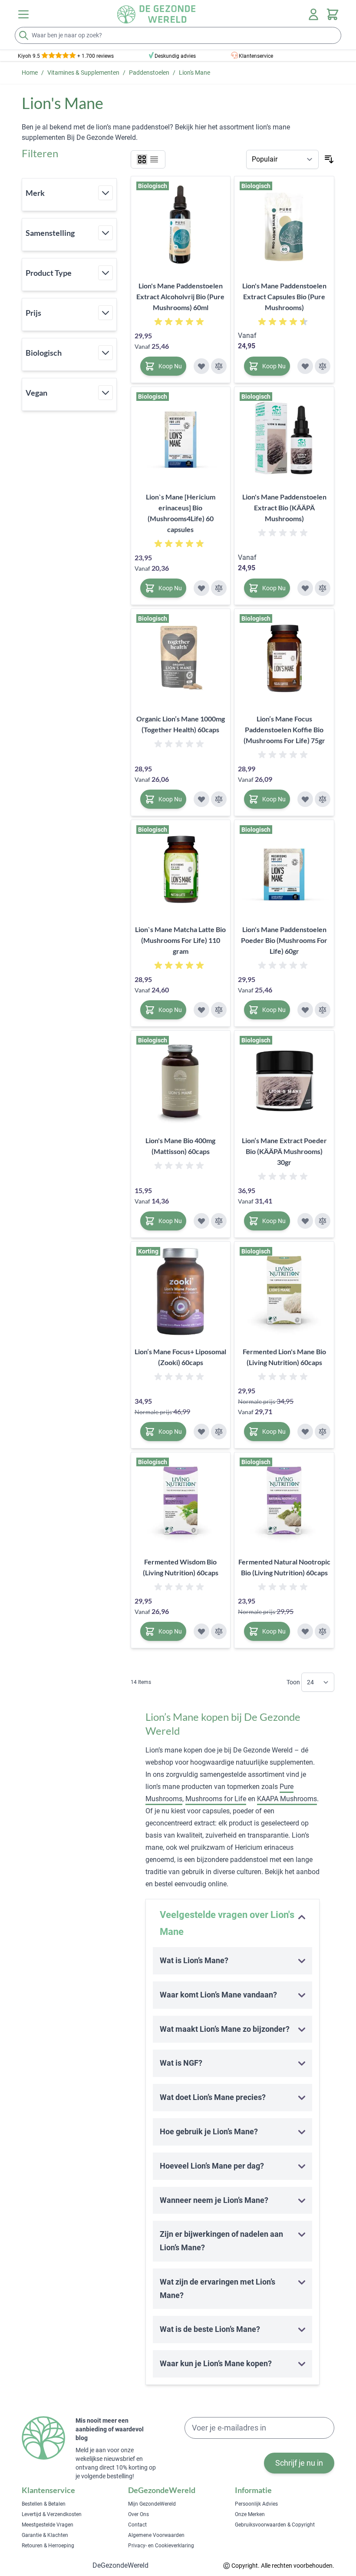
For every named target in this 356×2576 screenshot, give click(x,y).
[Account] (313, 14)
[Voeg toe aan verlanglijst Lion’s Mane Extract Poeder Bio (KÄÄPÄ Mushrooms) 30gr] (305, 1221)
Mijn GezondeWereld (152, 2504)
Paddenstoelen (149, 73)
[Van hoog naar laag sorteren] (329, 159)
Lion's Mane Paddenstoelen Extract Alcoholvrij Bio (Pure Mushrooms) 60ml (180, 296)
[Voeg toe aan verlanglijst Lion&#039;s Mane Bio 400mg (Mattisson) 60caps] (201, 1221)
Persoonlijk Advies (256, 2504)
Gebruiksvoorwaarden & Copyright (275, 2525)
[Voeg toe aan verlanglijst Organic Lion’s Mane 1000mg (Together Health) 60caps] (201, 799)
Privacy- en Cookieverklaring (161, 2546)
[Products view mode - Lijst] (154, 159)
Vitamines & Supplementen (83, 73)
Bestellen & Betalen (44, 2504)
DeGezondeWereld (120, 2565)
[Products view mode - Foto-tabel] (142, 159)
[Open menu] (23, 14)
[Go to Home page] (156, 14)
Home (30, 73)
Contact (137, 2525)
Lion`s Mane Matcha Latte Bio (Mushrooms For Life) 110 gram (180, 940)
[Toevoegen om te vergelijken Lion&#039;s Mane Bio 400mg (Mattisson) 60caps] (219, 1221)
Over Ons (138, 2514)
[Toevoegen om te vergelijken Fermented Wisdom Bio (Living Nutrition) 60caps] (219, 1631)
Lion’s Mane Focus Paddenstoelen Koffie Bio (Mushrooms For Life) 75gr (284, 729)
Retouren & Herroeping (48, 2546)
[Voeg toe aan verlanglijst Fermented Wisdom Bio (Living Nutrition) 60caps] (201, 1631)
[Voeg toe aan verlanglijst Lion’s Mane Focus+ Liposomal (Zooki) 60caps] (201, 1432)
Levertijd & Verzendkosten (52, 2514)
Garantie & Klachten (45, 2535)
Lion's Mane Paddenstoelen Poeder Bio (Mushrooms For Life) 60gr (284, 940)
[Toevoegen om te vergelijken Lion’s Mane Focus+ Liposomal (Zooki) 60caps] (219, 1432)
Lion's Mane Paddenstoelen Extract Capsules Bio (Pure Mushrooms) (284, 296)
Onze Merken (250, 2514)
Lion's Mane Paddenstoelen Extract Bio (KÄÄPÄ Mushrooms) (284, 508)
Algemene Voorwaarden (156, 2535)
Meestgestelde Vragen (48, 2525)
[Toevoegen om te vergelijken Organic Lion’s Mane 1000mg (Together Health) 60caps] (219, 799)
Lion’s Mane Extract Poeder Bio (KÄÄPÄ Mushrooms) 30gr (284, 1151)
